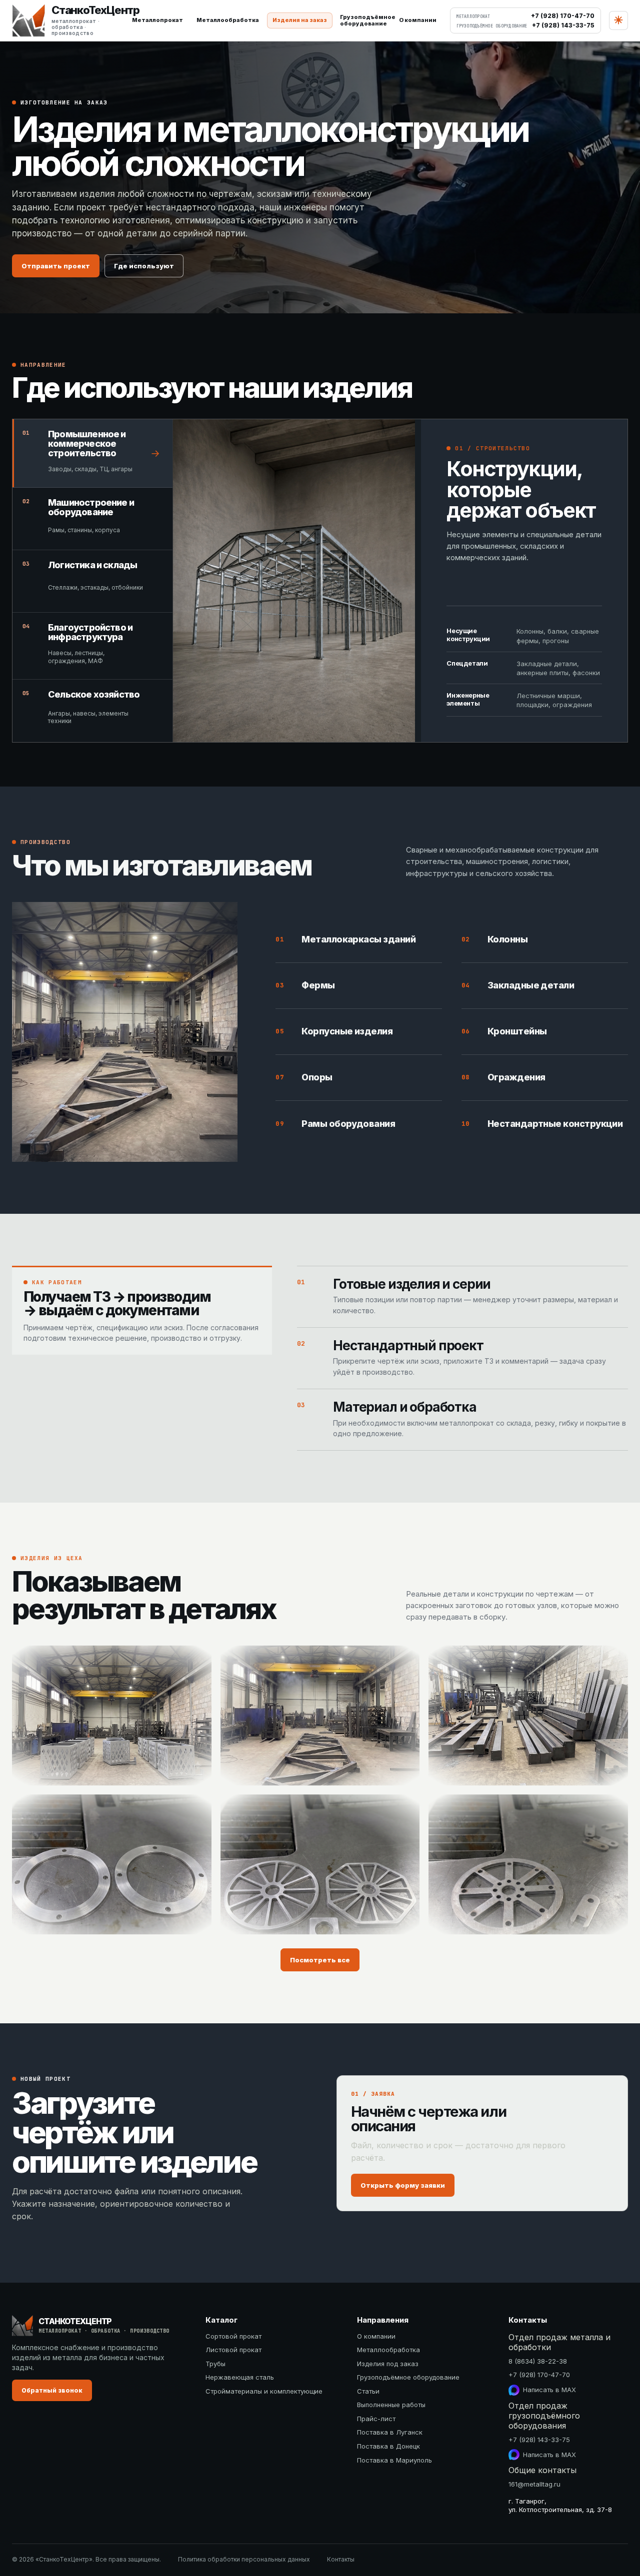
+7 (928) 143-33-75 (539, 2440)
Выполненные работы (391, 2405)
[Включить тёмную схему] (618, 20)
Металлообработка (228, 20)
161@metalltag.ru (534, 2484)
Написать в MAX (549, 2390)
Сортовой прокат (233, 2336)
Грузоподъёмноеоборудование (365, 20)
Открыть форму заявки (403, 2185)
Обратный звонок (52, 2390)
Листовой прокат (233, 2350)
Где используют (144, 266)
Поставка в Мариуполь (394, 2460)
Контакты (341, 2559)
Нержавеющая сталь (240, 2377)
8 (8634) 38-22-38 (538, 2361)
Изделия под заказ (388, 2364)
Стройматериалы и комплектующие (264, 2391)
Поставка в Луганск (390, 2432)
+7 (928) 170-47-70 (539, 2375)
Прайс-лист (376, 2419)
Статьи (368, 2391)
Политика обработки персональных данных (244, 2559)
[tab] (92, 453)
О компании (418, 20)
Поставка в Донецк (388, 2446)
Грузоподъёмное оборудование (408, 2377)
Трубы (215, 2364)
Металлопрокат (157, 20)
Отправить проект (56, 266)
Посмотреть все (320, 1960)
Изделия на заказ (300, 20)
